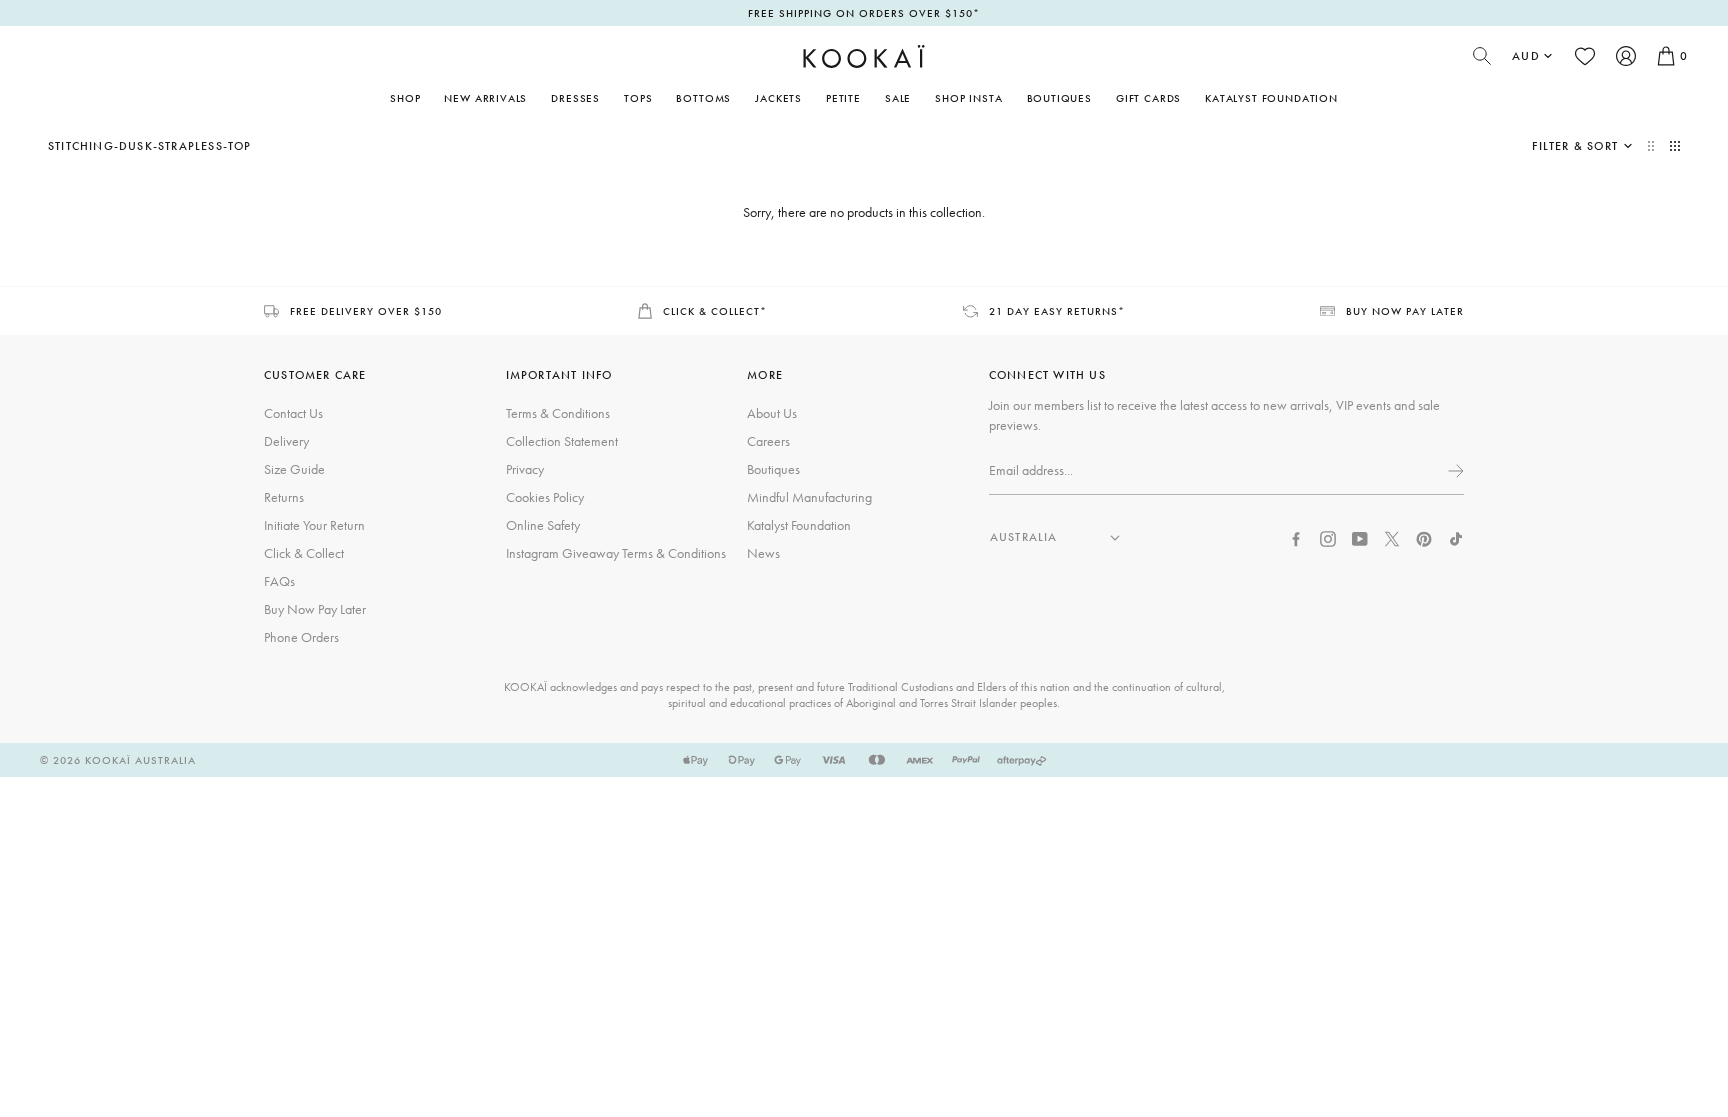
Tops (638, 98)
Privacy (525, 469)
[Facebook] (1296, 537)
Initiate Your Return (314, 525)
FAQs (279, 581)
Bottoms (703, 98)
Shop (405, 98)
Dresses (575, 98)
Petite (843, 98)
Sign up (1454, 471)
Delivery (286, 441)
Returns (284, 497)
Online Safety (543, 525)
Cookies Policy (545, 497)
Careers (768, 441)
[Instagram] (1328, 537)
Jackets (778, 98)
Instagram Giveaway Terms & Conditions (616, 553)
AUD (1526, 56)
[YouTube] (1360, 537)
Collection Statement (562, 441)
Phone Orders (301, 637)
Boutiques (1059, 98)
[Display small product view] (1675, 146)
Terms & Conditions (558, 413)
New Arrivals (485, 98)
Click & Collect (304, 553)
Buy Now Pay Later (315, 609)
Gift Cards (1148, 98)
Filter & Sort (1575, 146)
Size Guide (294, 469)
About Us (772, 413)
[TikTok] (1456, 537)
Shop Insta (968, 98)
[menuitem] (485, 98)
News (763, 553)
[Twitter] (1392, 537)
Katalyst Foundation (1271, 98)
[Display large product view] (1653, 146)
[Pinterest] (1424, 537)
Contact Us (293, 413)
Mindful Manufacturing (809, 497)
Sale (898, 98)
